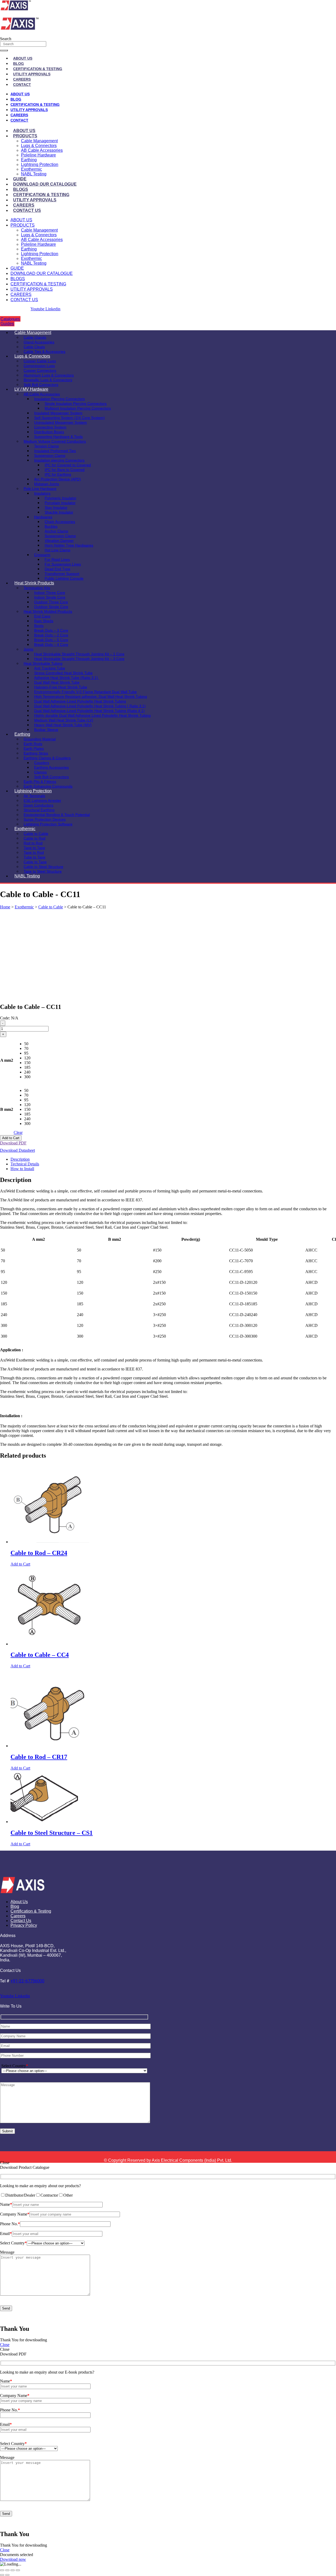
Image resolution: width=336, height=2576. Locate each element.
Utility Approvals (32, 74)
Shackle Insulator (59, 512)
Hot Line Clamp (57, 550)
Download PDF (13, 1143)
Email (6, 2234)
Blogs (21, 189)
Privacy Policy (24, 1925)
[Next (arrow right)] (7, 2575)
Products (25, 136)
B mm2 (7, 1109)
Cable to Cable (51, 907)
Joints (28, 649)
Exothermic (31, 169)
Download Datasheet (17, 1150)
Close (5, 2345)
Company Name (15, 2214)
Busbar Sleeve (46, 730)
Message (7, 2252)
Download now (13, 2559)
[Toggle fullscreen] (7, 2570)
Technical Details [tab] (25, 1164)
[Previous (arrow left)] (2, 2575)
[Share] (13, 2570)
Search (6, 39)
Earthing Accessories (51, 767)
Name (6, 2204)
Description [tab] (20, 1159)
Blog (19, 64)
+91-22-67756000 (27, 1981)
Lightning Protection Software (48, 824)
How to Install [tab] (22, 1169)
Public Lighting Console (64, 578)
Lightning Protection (40, 164)
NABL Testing (34, 174)
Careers (22, 79)
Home (5, 907)
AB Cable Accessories (42, 150)
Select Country (15, 2066)
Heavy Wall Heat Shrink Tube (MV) (63, 725)
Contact (22, 85)
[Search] (4, 50)
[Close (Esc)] (18, 2570)
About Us (23, 58)
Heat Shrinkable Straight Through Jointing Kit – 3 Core (79, 659)
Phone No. (10, 2224)
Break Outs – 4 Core (51, 645)
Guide (20, 179)
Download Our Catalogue (45, 184)
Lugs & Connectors (39, 146)
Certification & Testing (38, 69)
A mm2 (7, 1060)
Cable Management (39, 141)
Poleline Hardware (38, 155)
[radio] (27, 1044)
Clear (18, 1132)
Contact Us (27, 210)
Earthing (29, 160)
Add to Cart (11, 1138)
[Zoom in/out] (2, 2570)
